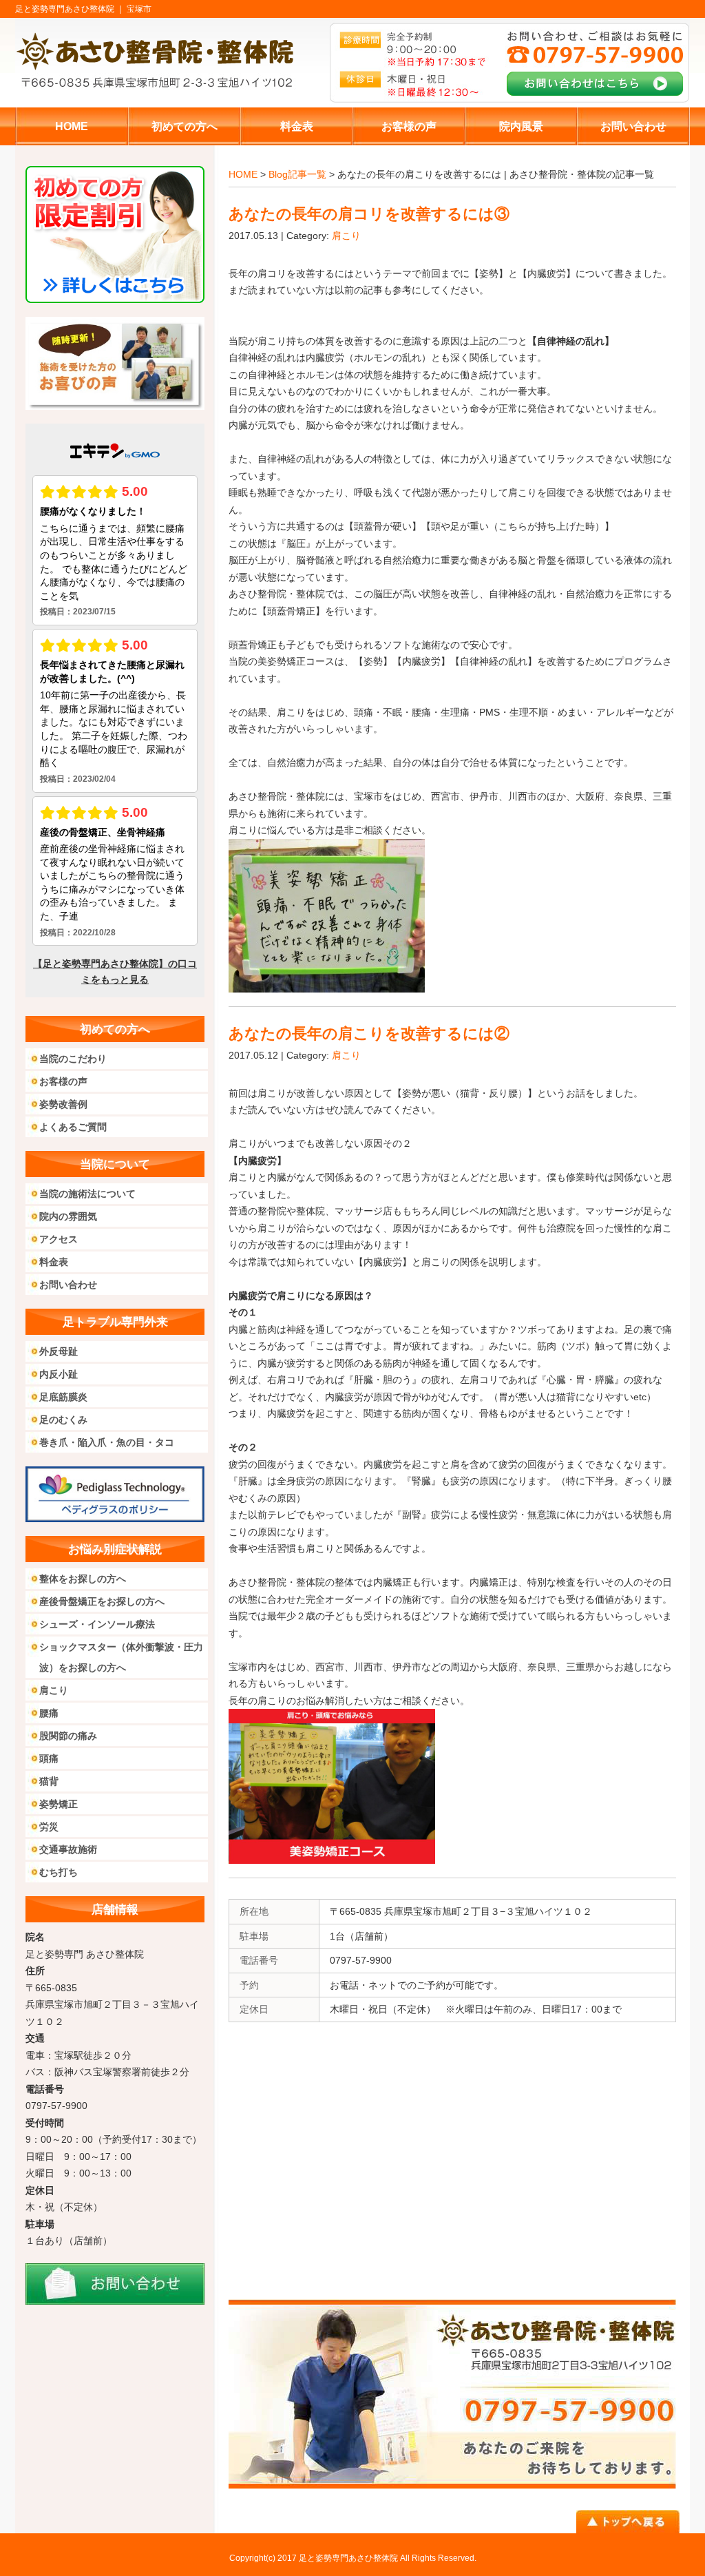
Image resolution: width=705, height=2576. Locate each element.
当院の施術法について (87, 1194)
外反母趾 (59, 1351)
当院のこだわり (73, 1059)
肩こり (346, 236)
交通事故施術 (68, 1849)
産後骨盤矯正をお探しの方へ (102, 1601)
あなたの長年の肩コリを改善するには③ (369, 214)
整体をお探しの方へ (83, 1579)
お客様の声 (63, 1081)
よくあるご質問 (73, 1127)
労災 (49, 1827)
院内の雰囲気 (68, 1216)
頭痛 (49, 1758)
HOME (243, 174)
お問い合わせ (68, 1285)
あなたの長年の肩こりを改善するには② (369, 1033)
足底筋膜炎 (63, 1397)
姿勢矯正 (59, 1804)
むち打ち (59, 1872)
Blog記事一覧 (297, 174)
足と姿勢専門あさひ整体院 (348, 2558)
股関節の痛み (68, 1736)
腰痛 (49, 1713)
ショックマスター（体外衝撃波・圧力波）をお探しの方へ (121, 1657)
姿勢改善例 (63, 1104)
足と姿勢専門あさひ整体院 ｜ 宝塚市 (83, 9)
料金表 (54, 1262)
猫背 (49, 1781)
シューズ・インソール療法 (97, 1624)
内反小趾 (59, 1374)
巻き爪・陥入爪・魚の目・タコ (107, 1442)
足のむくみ (63, 1420)
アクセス (59, 1239)
